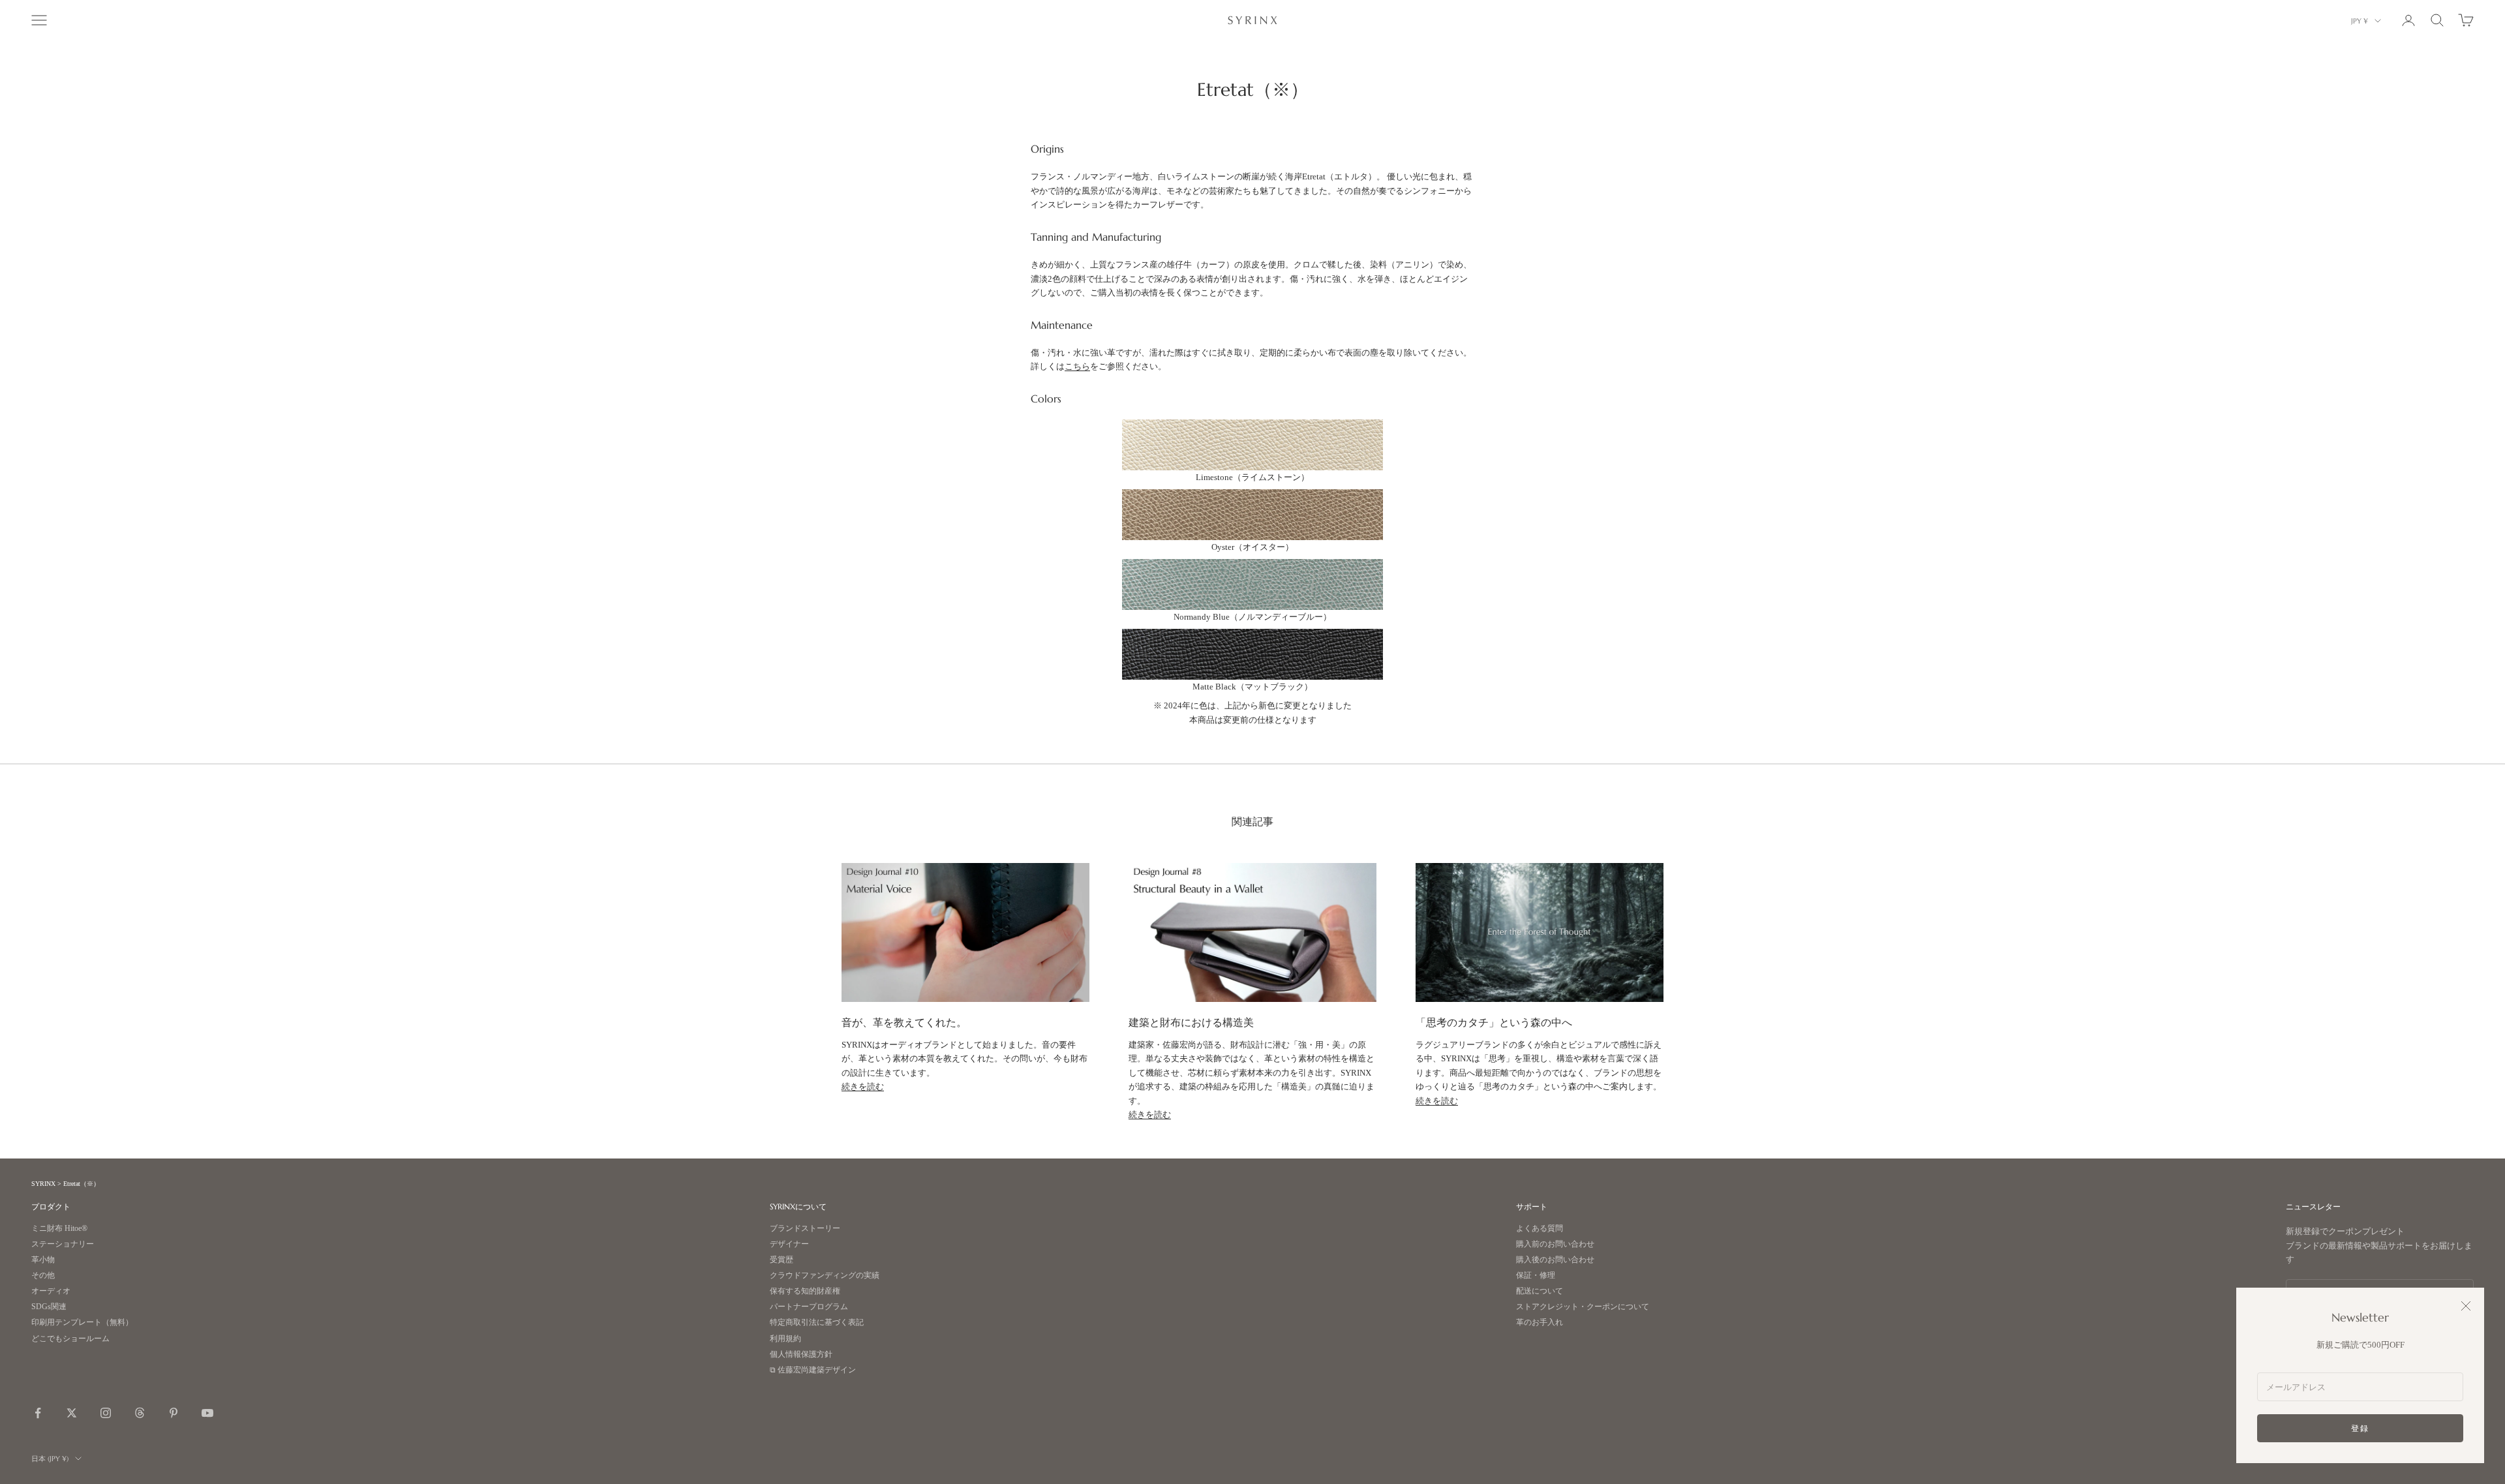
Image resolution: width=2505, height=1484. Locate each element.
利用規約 (785, 1339)
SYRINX (43, 1184)
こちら (1077, 366)
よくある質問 (1540, 1229)
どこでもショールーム (70, 1339)
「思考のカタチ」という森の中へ (1494, 1022)
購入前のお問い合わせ (1555, 1244)
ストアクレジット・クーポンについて (1583, 1307)
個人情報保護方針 (801, 1355)
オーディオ (51, 1291)
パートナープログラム (809, 1307)
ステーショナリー (63, 1244)
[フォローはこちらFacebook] (38, 1413)
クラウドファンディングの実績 (825, 1276)
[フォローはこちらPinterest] (174, 1413)
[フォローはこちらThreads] (140, 1413)
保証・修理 (1536, 1276)
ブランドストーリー (805, 1229)
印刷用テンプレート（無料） (82, 1323)
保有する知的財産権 (805, 1291)
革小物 (43, 1260)
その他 (43, 1276)
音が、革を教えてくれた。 (904, 1022)
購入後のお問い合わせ (1555, 1260)
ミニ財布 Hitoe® (59, 1229)
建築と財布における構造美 (1191, 1022)
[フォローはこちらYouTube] (207, 1413)
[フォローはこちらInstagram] (106, 1413)
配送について (1540, 1291)
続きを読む (863, 1086)
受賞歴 (782, 1260)
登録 (2360, 1428)
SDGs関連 (49, 1307)
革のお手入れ (1540, 1323)
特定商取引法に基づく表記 (817, 1323)
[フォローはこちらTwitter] (72, 1413)
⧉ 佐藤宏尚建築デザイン (813, 1370)
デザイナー (789, 1244)
